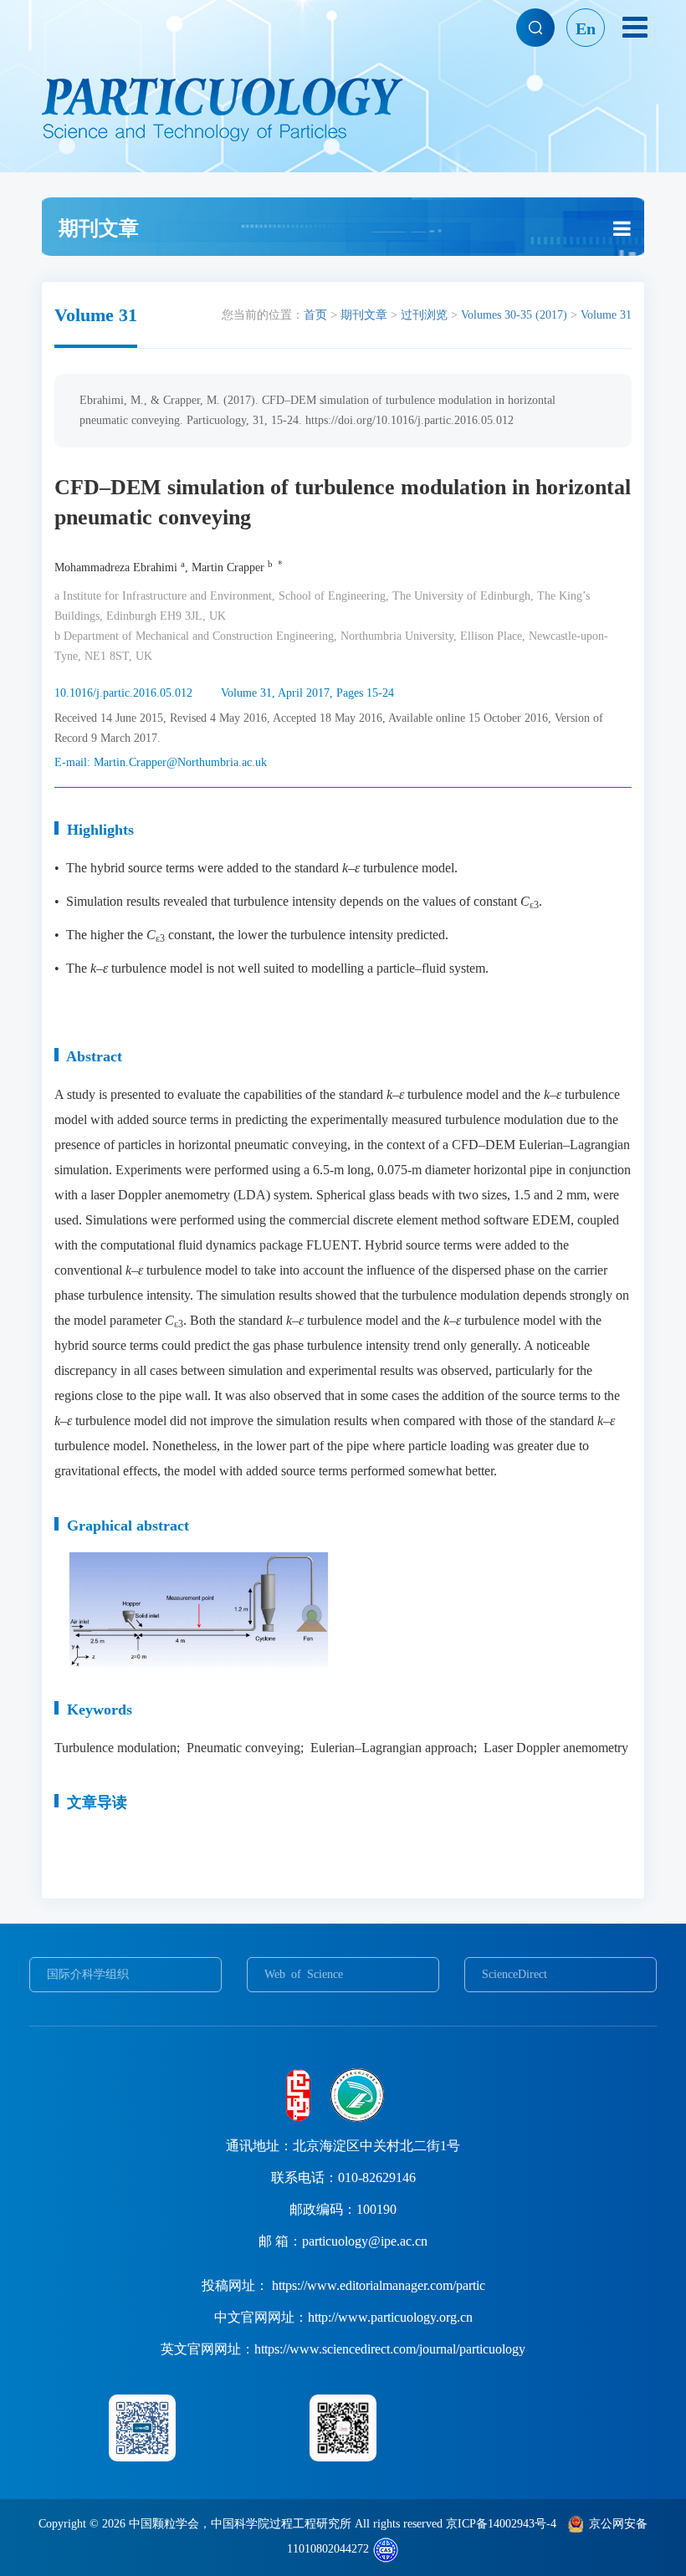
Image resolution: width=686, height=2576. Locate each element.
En (586, 28)
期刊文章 (364, 315)
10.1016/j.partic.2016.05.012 (123, 693)
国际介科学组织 (88, 1974)
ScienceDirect (514, 1974)
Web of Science (304, 1974)
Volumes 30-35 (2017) (514, 315)
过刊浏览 (424, 315)
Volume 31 (606, 315)
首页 (315, 315)
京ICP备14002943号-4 (501, 2524)
